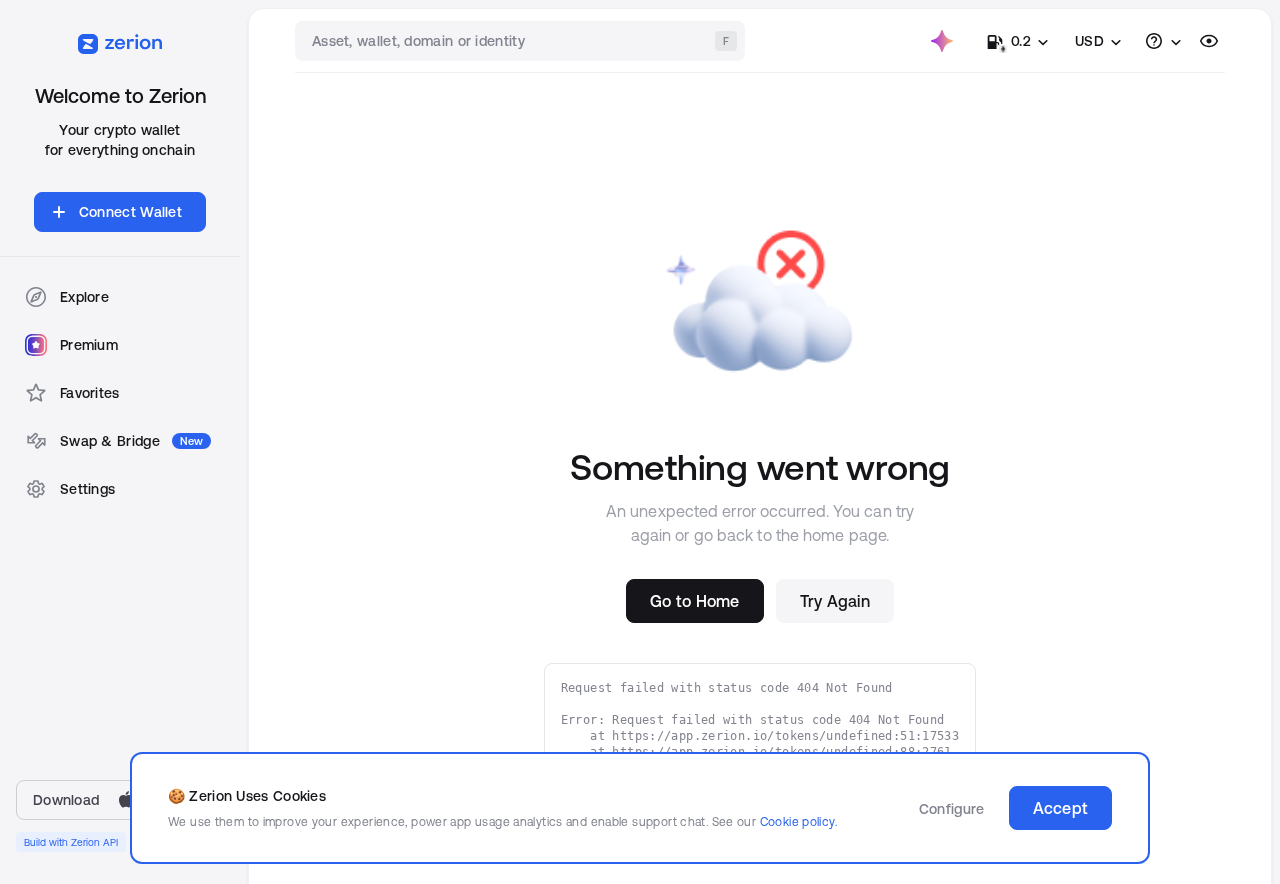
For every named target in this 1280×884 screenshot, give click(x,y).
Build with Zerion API (71, 842)
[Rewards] (942, 41)
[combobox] (522, 41)
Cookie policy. (798, 821)
